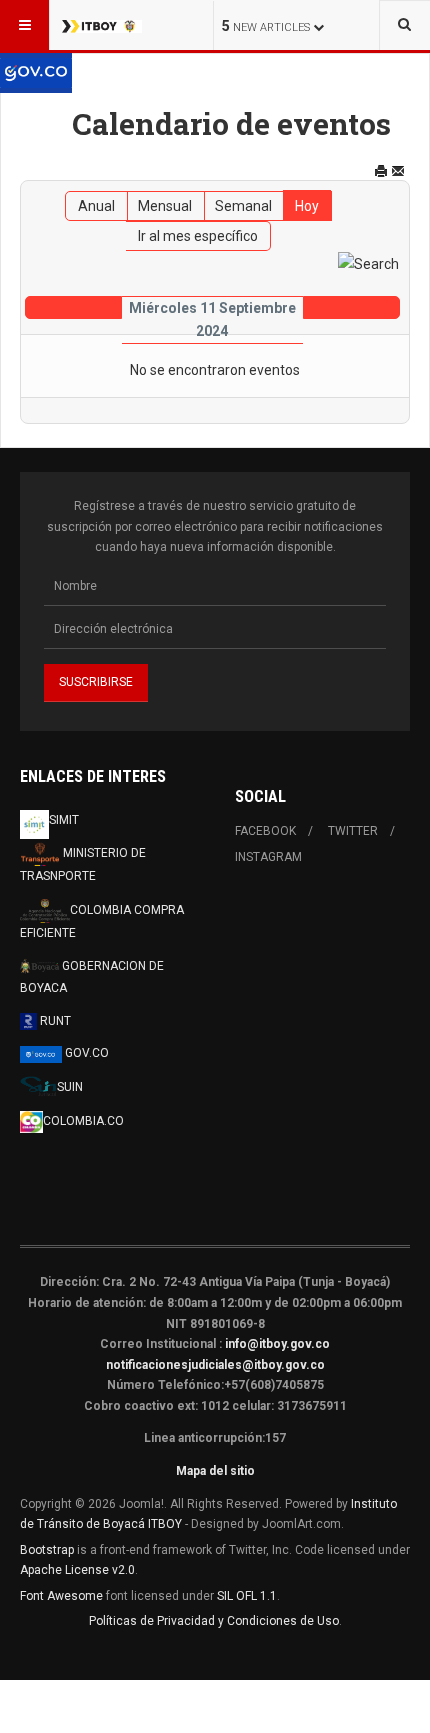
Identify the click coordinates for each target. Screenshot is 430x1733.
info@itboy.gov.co (277, 1344)
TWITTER (353, 831)
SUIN (70, 1087)
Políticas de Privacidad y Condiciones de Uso (214, 1621)
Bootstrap (47, 1550)
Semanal (243, 206)
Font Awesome (61, 1596)
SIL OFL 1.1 (247, 1596)
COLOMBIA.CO (83, 1121)
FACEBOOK (265, 831)
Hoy (307, 206)
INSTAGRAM (268, 857)
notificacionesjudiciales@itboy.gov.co (215, 1365)
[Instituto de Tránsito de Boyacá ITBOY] (102, 25)
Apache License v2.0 (77, 1570)
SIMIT (64, 820)
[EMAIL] (398, 171)
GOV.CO (85, 1053)
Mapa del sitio (215, 1471)
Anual (96, 206)
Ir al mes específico (198, 236)
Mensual (165, 206)
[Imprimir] (381, 171)
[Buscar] (368, 263)
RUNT (54, 1021)
